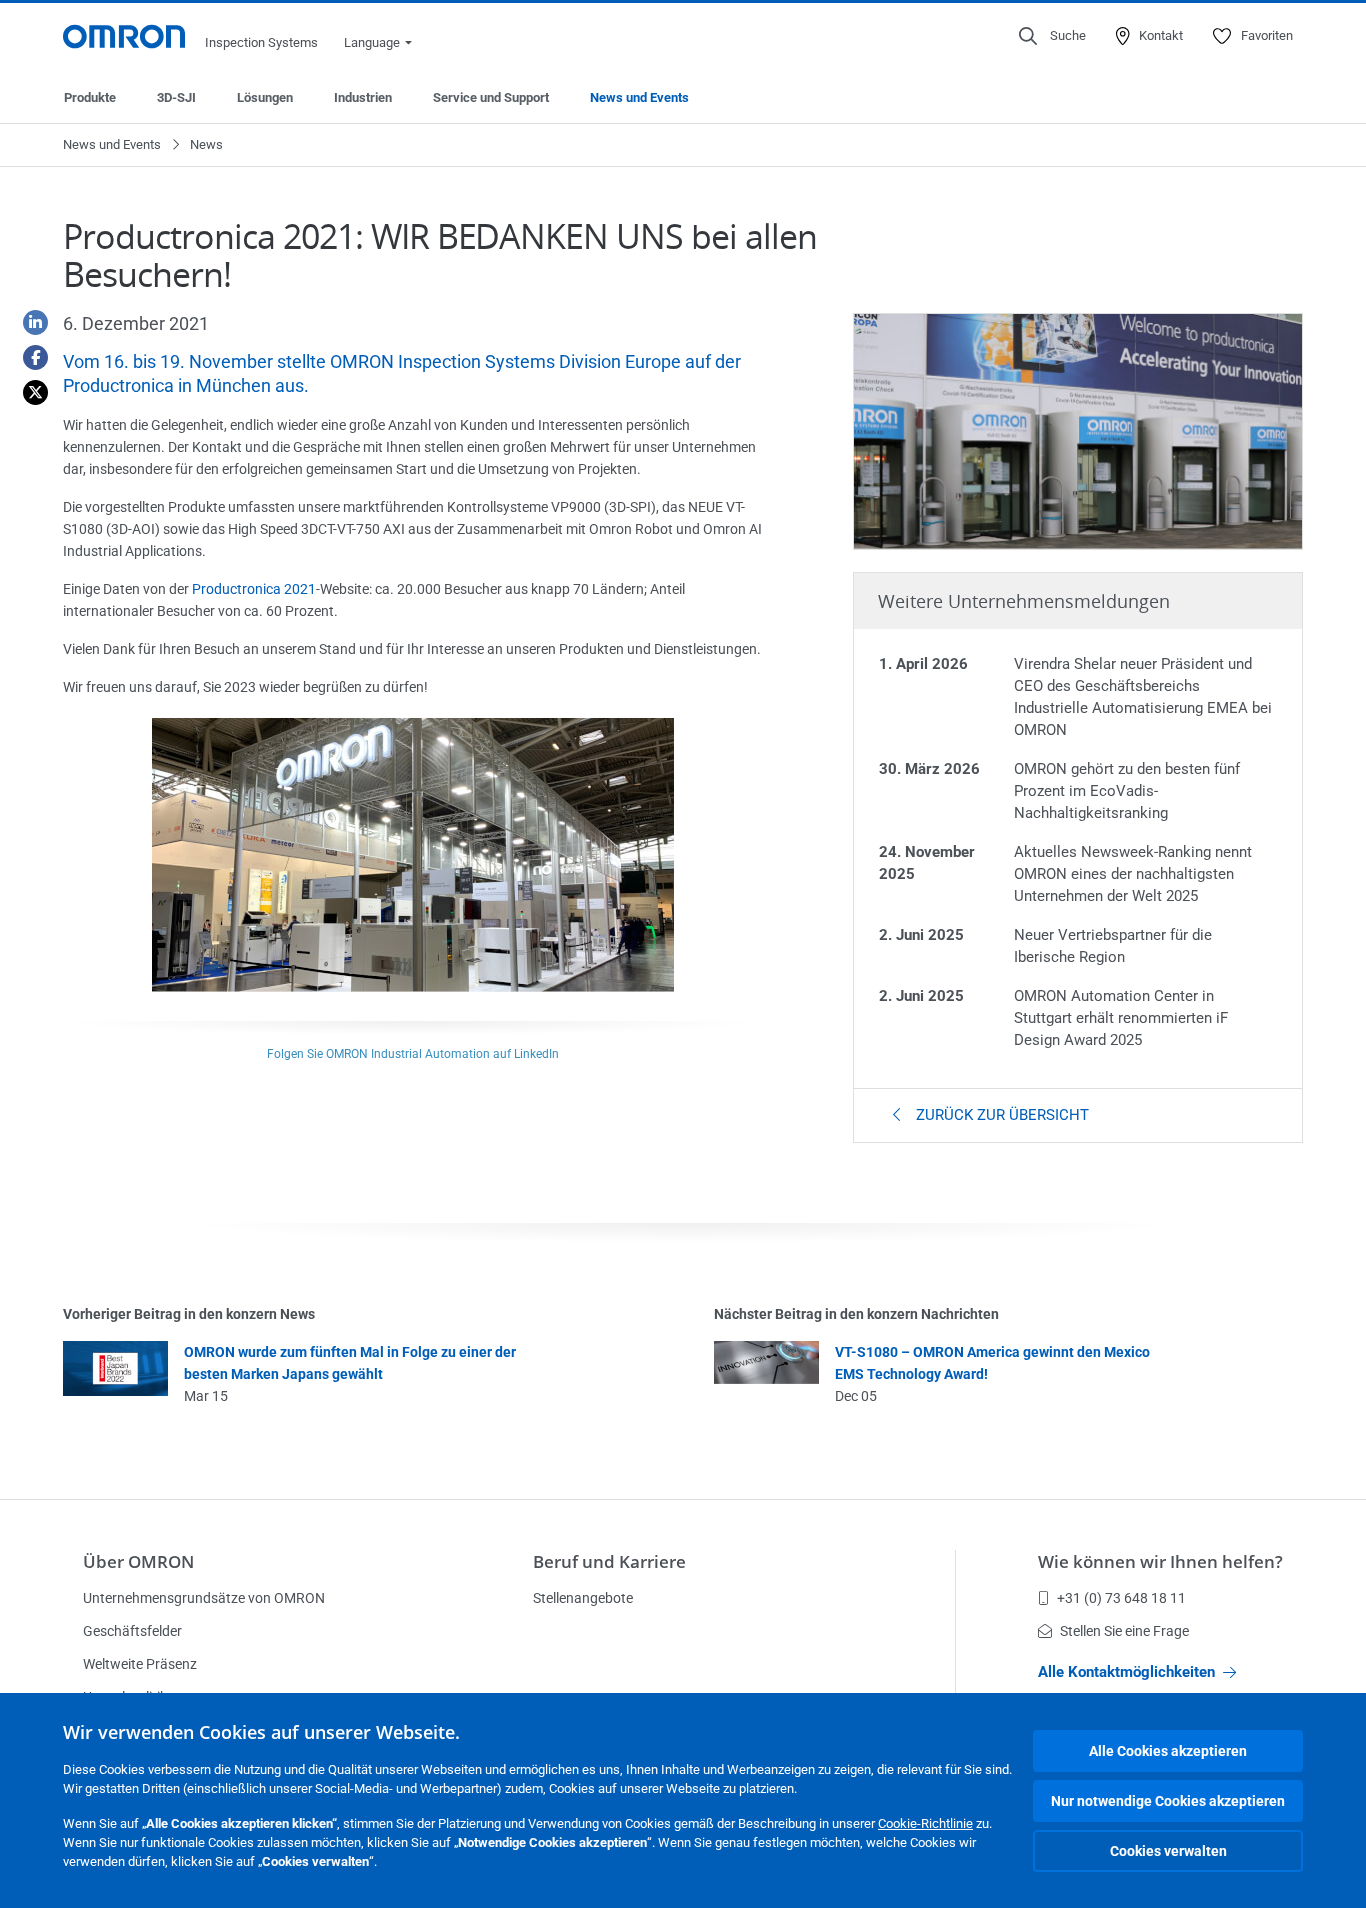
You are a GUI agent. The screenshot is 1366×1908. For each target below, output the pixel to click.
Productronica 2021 (254, 589)
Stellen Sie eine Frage (1124, 1631)
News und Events (639, 97)
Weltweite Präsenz (140, 1664)
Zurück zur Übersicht (1000, 1115)
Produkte (90, 97)
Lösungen (265, 97)
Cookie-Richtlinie (925, 1823)
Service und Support (491, 97)
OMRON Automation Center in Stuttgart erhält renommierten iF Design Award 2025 (1121, 1018)
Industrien (363, 97)
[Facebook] (28, 357)
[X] (28, 392)
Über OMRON (138, 1561)
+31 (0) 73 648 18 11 (1121, 1598)
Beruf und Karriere (609, 1561)
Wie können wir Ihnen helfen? (1160, 1561)
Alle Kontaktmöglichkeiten (1126, 1672)
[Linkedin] (28, 322)
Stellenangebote (583, 1598)
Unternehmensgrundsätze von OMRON (204, 1598)
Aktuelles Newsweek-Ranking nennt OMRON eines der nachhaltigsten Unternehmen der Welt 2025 (1133, 874)
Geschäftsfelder (132, 1631)
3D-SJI (176, 97)
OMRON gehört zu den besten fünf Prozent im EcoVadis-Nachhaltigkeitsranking (1127, 791)
